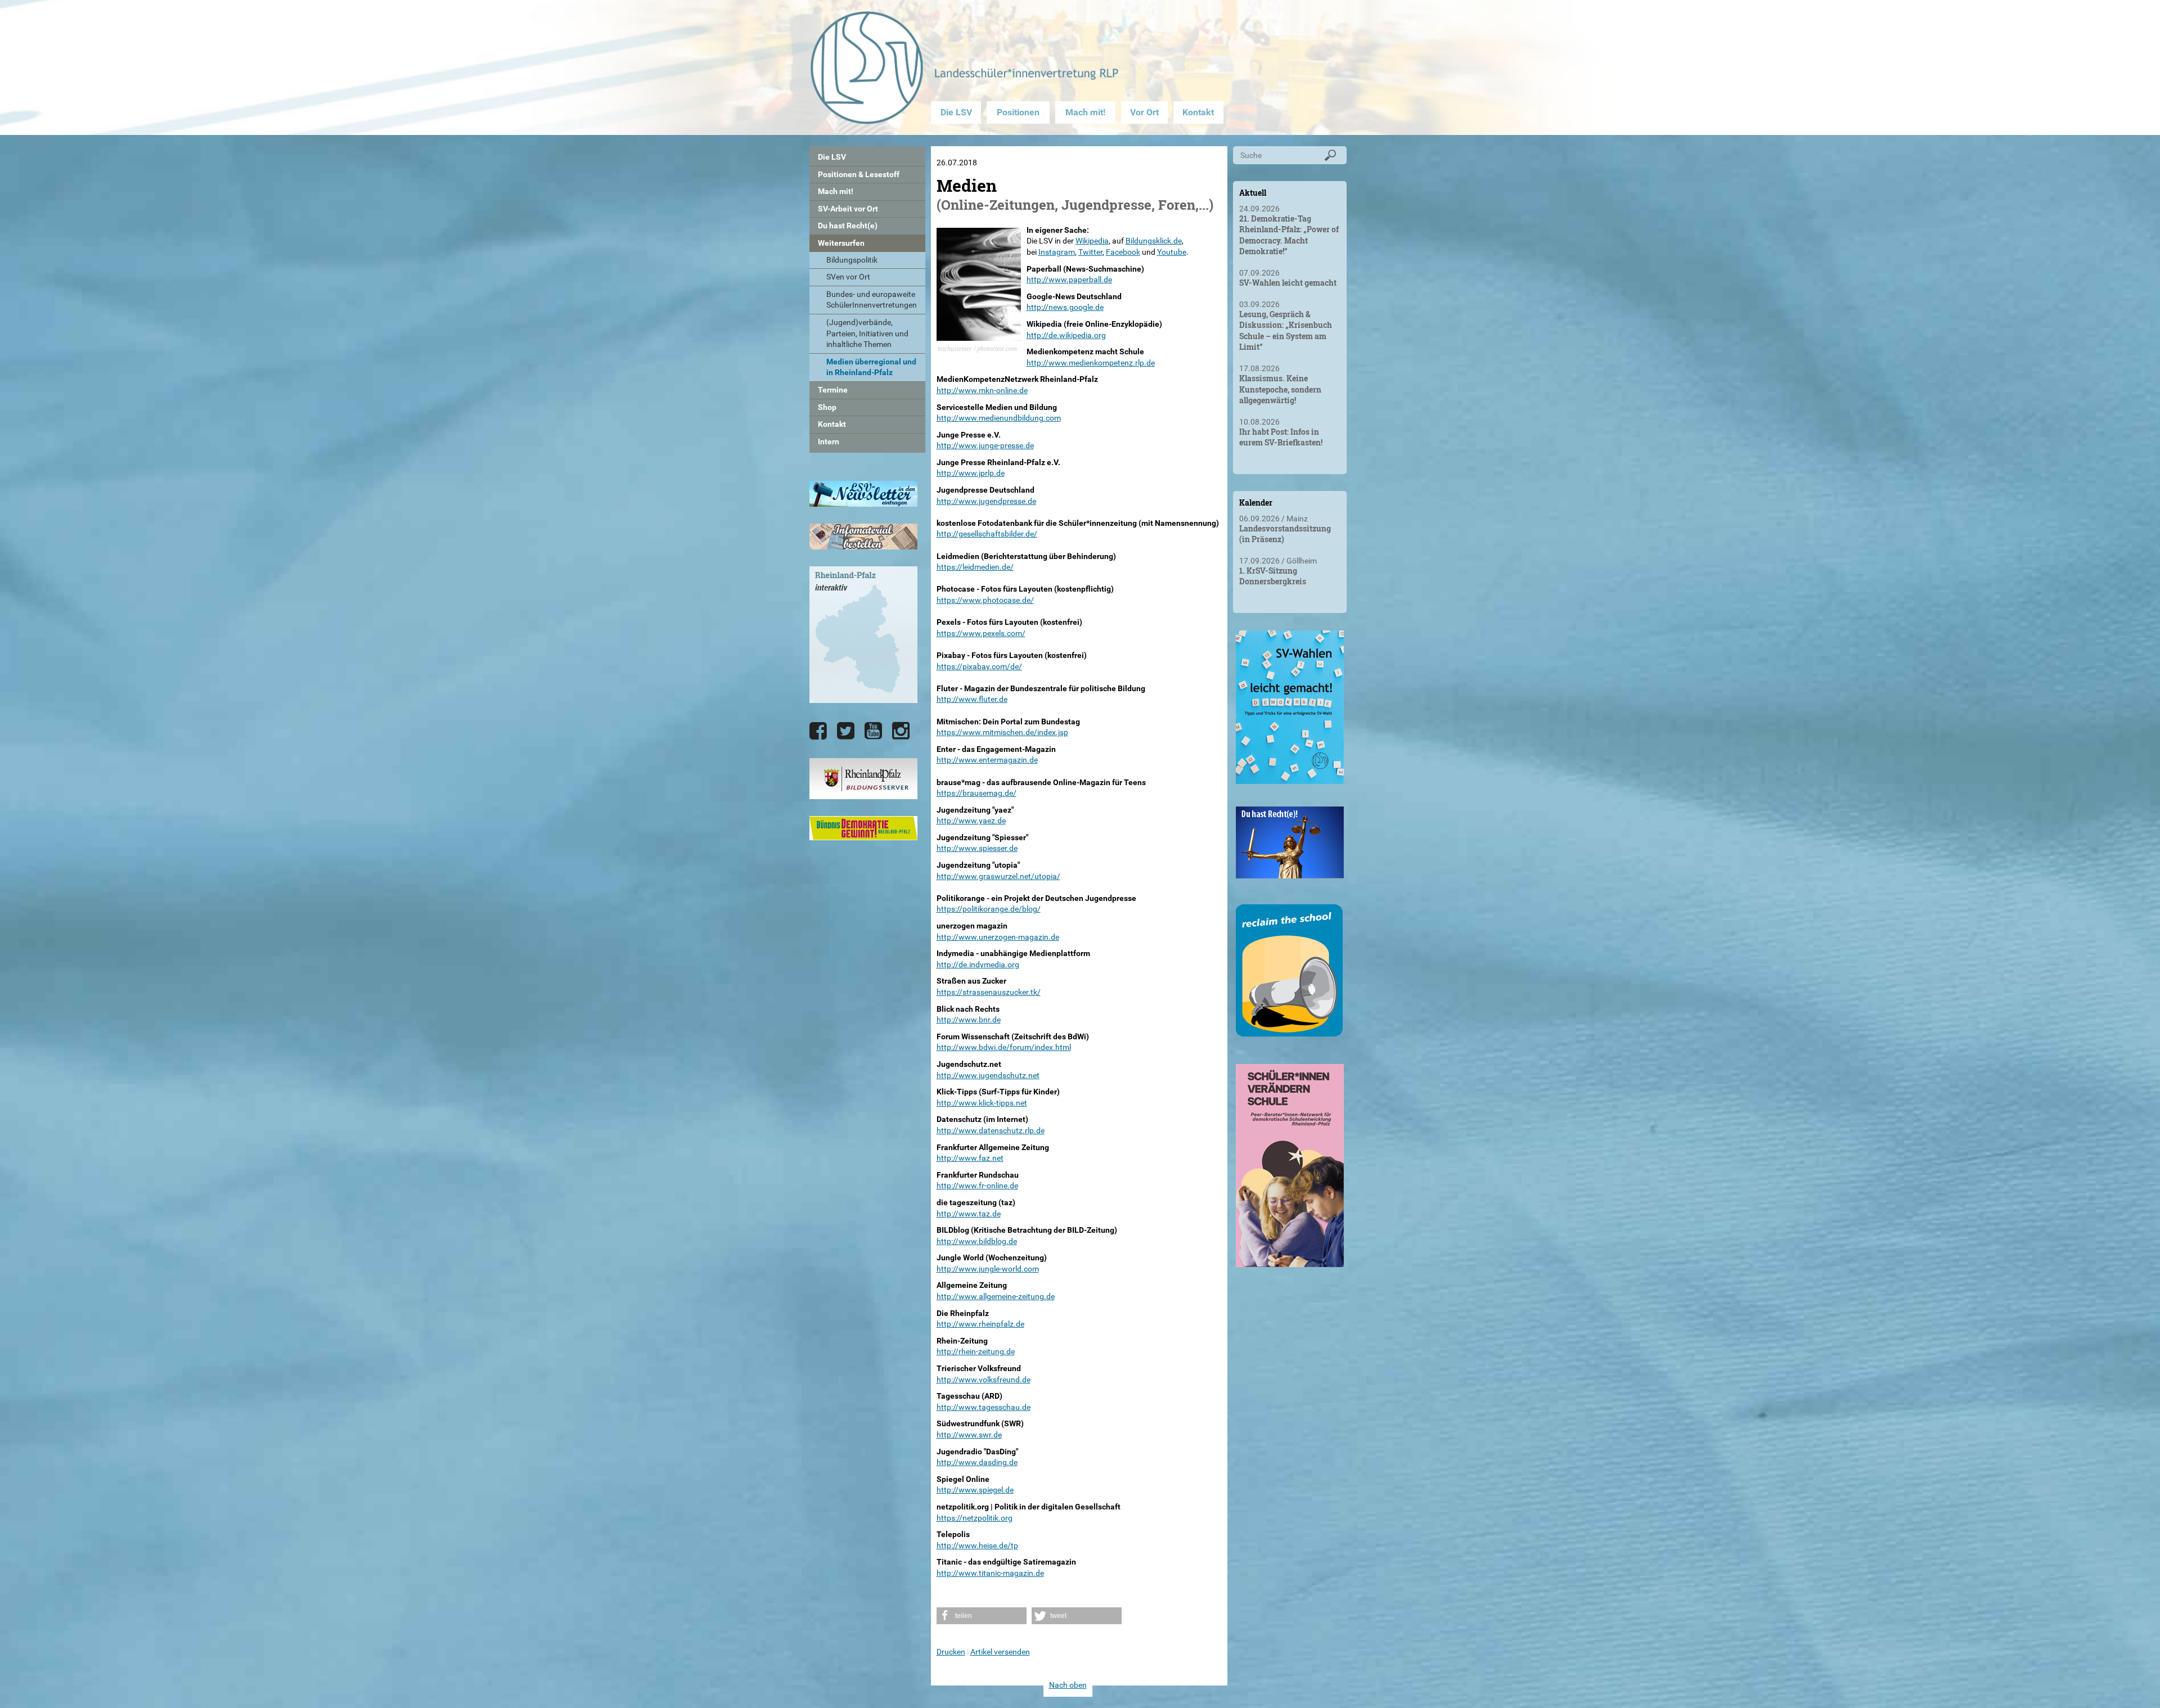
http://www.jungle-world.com (988, 1269)
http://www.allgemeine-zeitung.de (996, 1296)
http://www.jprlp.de (971, 473)
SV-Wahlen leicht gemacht (1288, 283)
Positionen (1018, 112)
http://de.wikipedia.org (1066, 335)
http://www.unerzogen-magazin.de (998, 937)
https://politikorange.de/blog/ (989, 909)
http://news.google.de (1065, 307)
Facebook (1123, 252)
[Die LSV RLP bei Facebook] (818, 731)
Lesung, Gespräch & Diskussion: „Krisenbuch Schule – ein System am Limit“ (1286, 331)
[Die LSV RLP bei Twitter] (846, 731)
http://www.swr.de (969, 1435)
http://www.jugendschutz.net (988, 1075)
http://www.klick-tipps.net (982, 1103)
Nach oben (1068, 1685)
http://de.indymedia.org (978, 965)
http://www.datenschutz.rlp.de (991, 1130)
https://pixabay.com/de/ (979, 666)
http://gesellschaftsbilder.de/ (987, 534)
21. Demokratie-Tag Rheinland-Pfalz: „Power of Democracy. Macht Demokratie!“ (1289, 235)
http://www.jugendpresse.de (986, 501)
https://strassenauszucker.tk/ (989, 992)
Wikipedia (1092, 241)
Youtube (1172, 252)
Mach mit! (1085, 112)
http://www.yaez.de (971, 821)
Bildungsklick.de (1154, 241)
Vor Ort (1144, 112)
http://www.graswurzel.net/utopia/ (998, 876)
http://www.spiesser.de (977, 848)
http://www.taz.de (969, 1214)
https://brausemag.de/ (976, 793)
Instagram (1057, 252)
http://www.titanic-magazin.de (990, 1573)
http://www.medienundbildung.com (999, 418)
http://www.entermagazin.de (987, 760)
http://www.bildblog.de (977, 1241)
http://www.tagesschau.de (984, 1407)
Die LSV (956, 112)
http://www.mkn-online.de (982, 390)
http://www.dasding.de (977, 1462)
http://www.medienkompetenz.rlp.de (1091, 363)
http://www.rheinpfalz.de (980, 1324)
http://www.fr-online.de (977, 1186)
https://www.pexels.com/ (981, 633)
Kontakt (1198, 112)
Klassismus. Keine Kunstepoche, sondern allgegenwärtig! (1280, 389)
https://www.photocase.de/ (985, 600)
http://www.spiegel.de (975, 1490)
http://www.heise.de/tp (977, 1545)
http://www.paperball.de (1069, 280)
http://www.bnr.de (969, 1020)
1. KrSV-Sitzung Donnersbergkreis (1273, 576)
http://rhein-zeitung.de (976, 1351)
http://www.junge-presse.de (985, 445)
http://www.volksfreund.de (984, 1380)
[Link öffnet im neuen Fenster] (1290, 779)
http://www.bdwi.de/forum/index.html (1004, 1047)
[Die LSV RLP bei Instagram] (901, 731)
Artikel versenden (1000, 1652)
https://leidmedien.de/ (975, 567)
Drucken (951, 1652)
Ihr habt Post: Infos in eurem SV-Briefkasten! (1281, 437)
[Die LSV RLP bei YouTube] (873, 731)
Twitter (1090, 252)
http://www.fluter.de (972, 699)
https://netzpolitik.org (975, 1518)
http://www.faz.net (970, 1158)
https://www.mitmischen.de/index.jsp (1002, 732)
